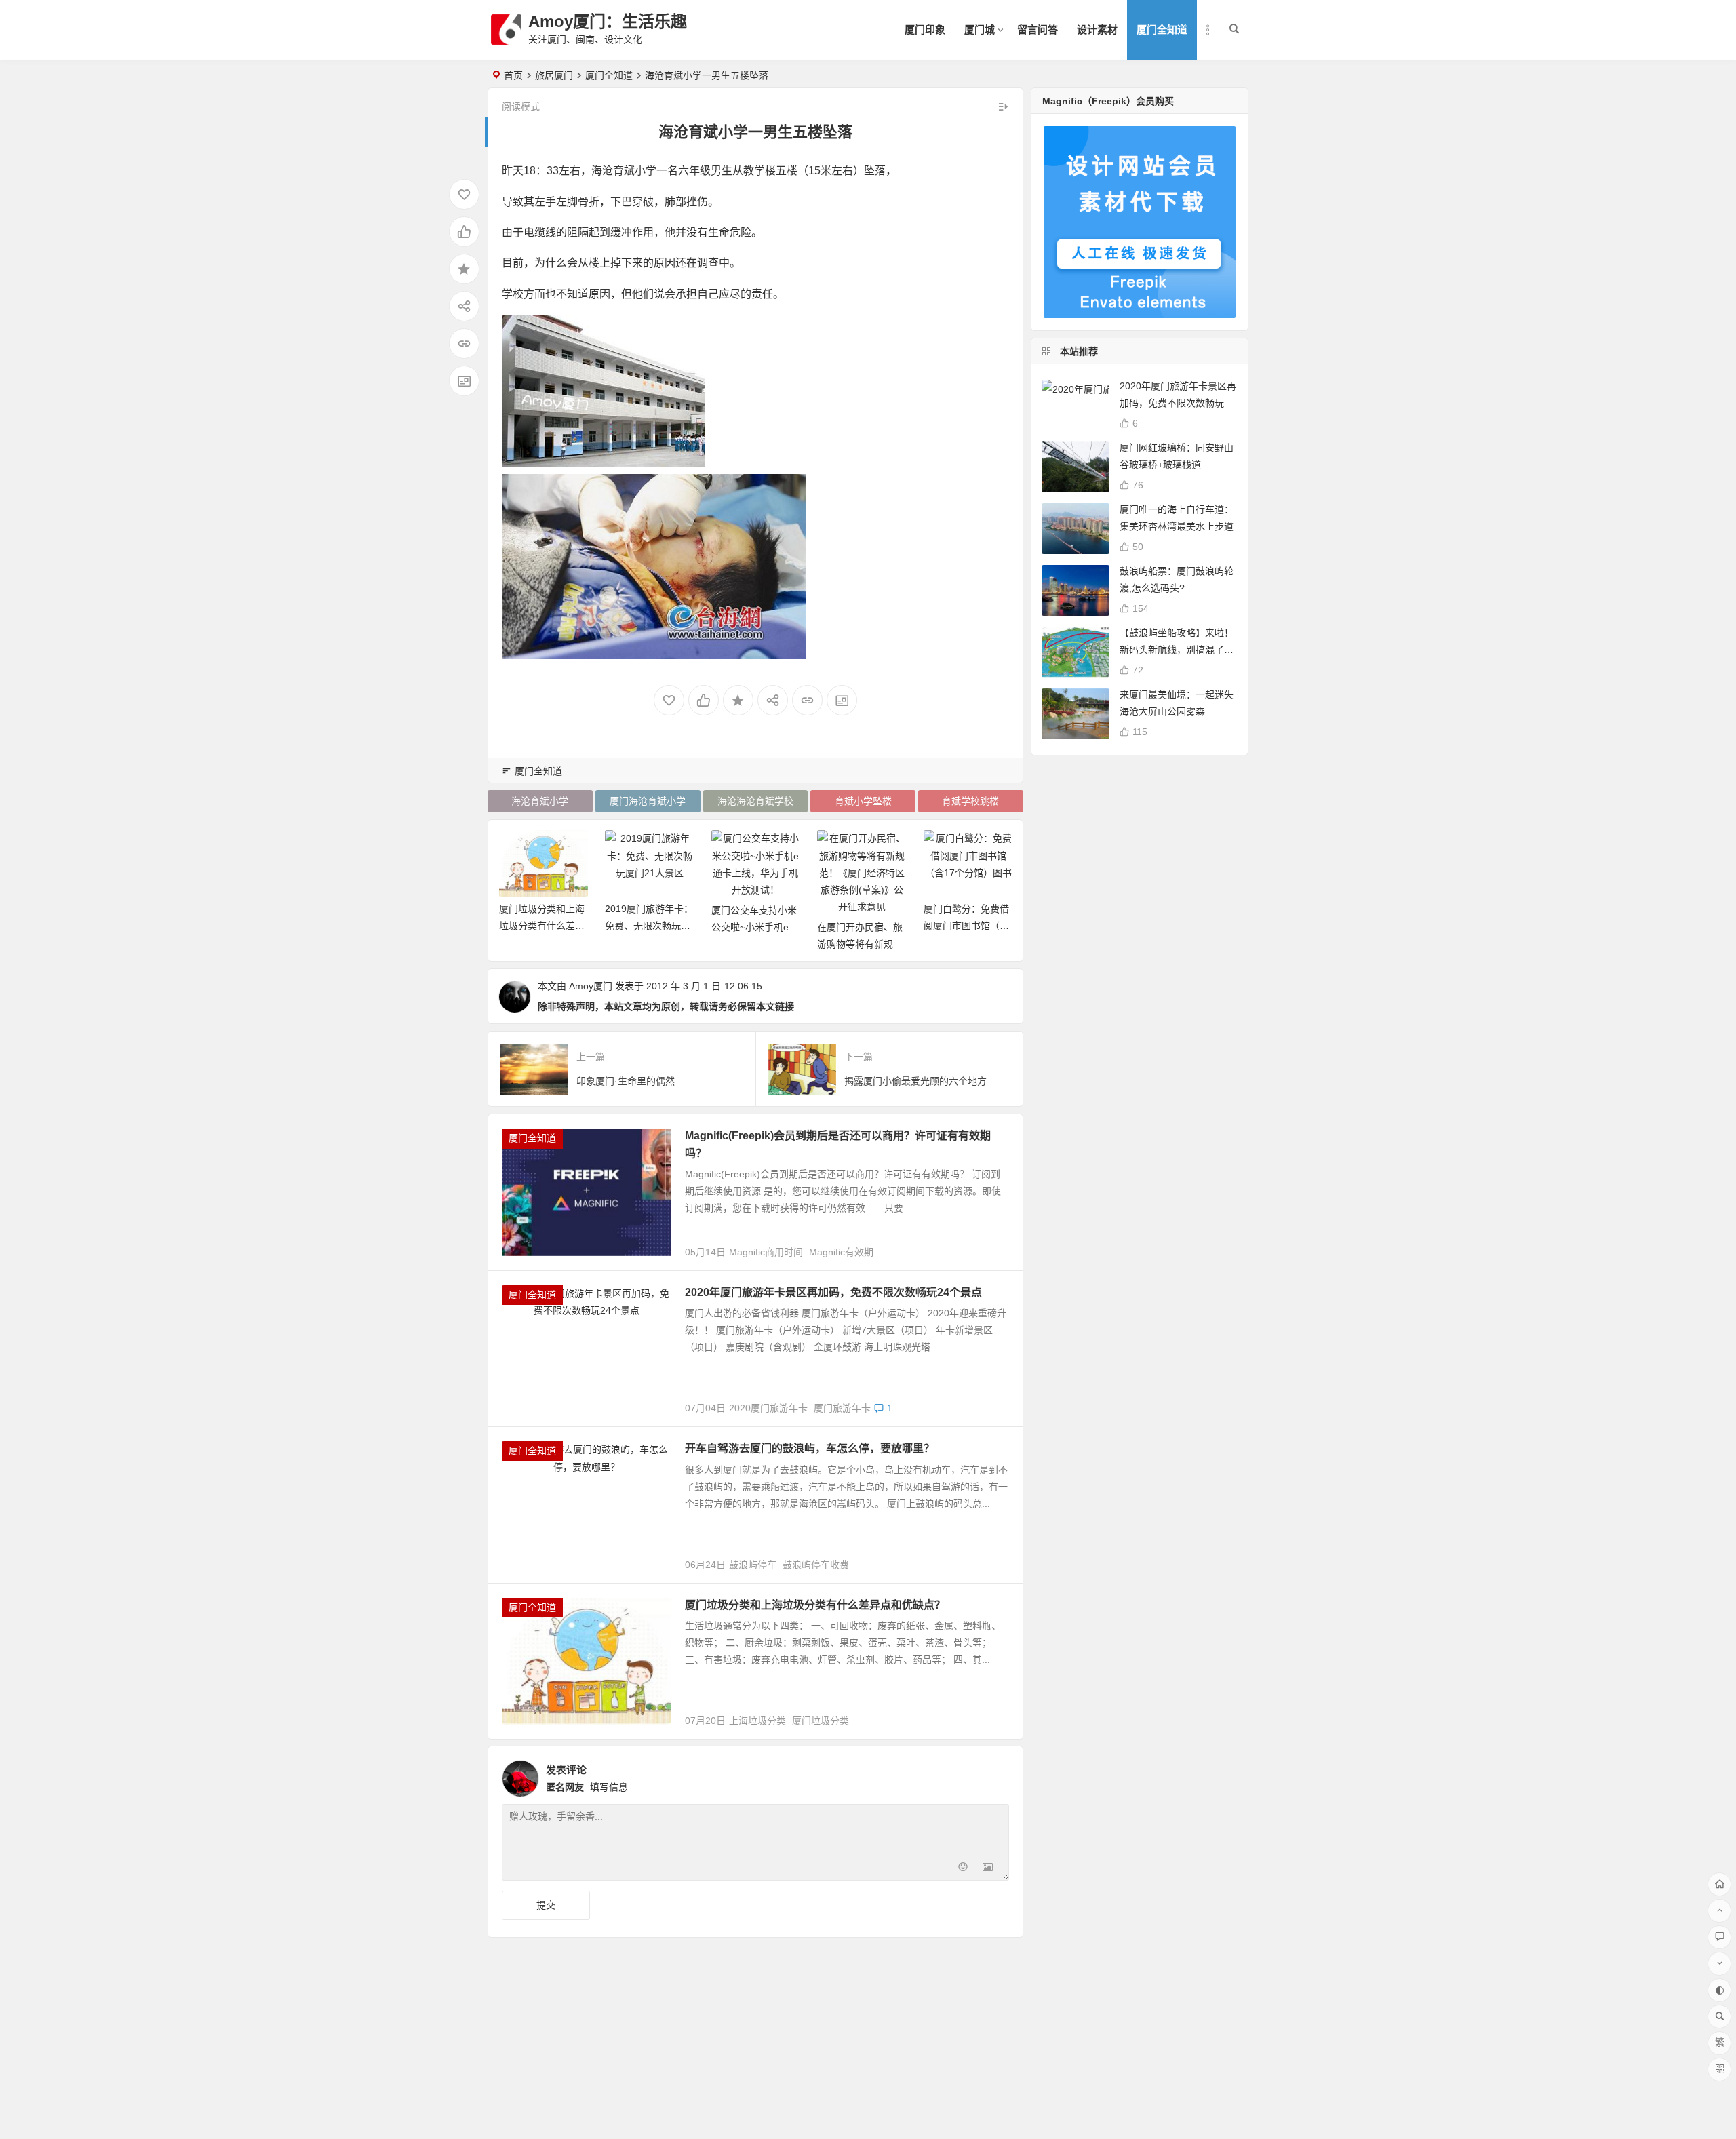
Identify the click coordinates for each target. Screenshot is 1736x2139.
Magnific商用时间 (766, 1252)
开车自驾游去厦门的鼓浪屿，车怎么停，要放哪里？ (810, 1448)
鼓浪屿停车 (753, 1565)
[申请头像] (995, 1775)
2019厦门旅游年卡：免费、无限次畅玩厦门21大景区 (542, 926)
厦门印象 (925, 30)
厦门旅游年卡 (842, 1408)
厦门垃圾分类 (821, 1721)
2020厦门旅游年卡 (768, 1408)
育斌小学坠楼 (863, 801)
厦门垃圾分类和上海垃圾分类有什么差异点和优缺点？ (815, 1605)
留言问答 (1038, 30)
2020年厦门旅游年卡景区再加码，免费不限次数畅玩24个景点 (833, 1292)
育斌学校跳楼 (970, 801)
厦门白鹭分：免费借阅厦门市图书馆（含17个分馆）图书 (860, 926)
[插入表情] (963, 1869)
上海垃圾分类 (757, 1721)
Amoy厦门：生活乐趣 (608, 21)
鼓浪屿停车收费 (816, 1565)
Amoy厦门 (591, 986)
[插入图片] (988, 1869)
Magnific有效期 (841, 1252)
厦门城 (980, 30)
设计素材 (1097, 30)
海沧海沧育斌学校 (755, 801)
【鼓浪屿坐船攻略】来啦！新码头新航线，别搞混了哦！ (1177, 650)
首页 (513, 75)
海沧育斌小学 (540, 801)
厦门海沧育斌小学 (648, 801)
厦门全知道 (1162, 30)
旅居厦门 (554, 75)
